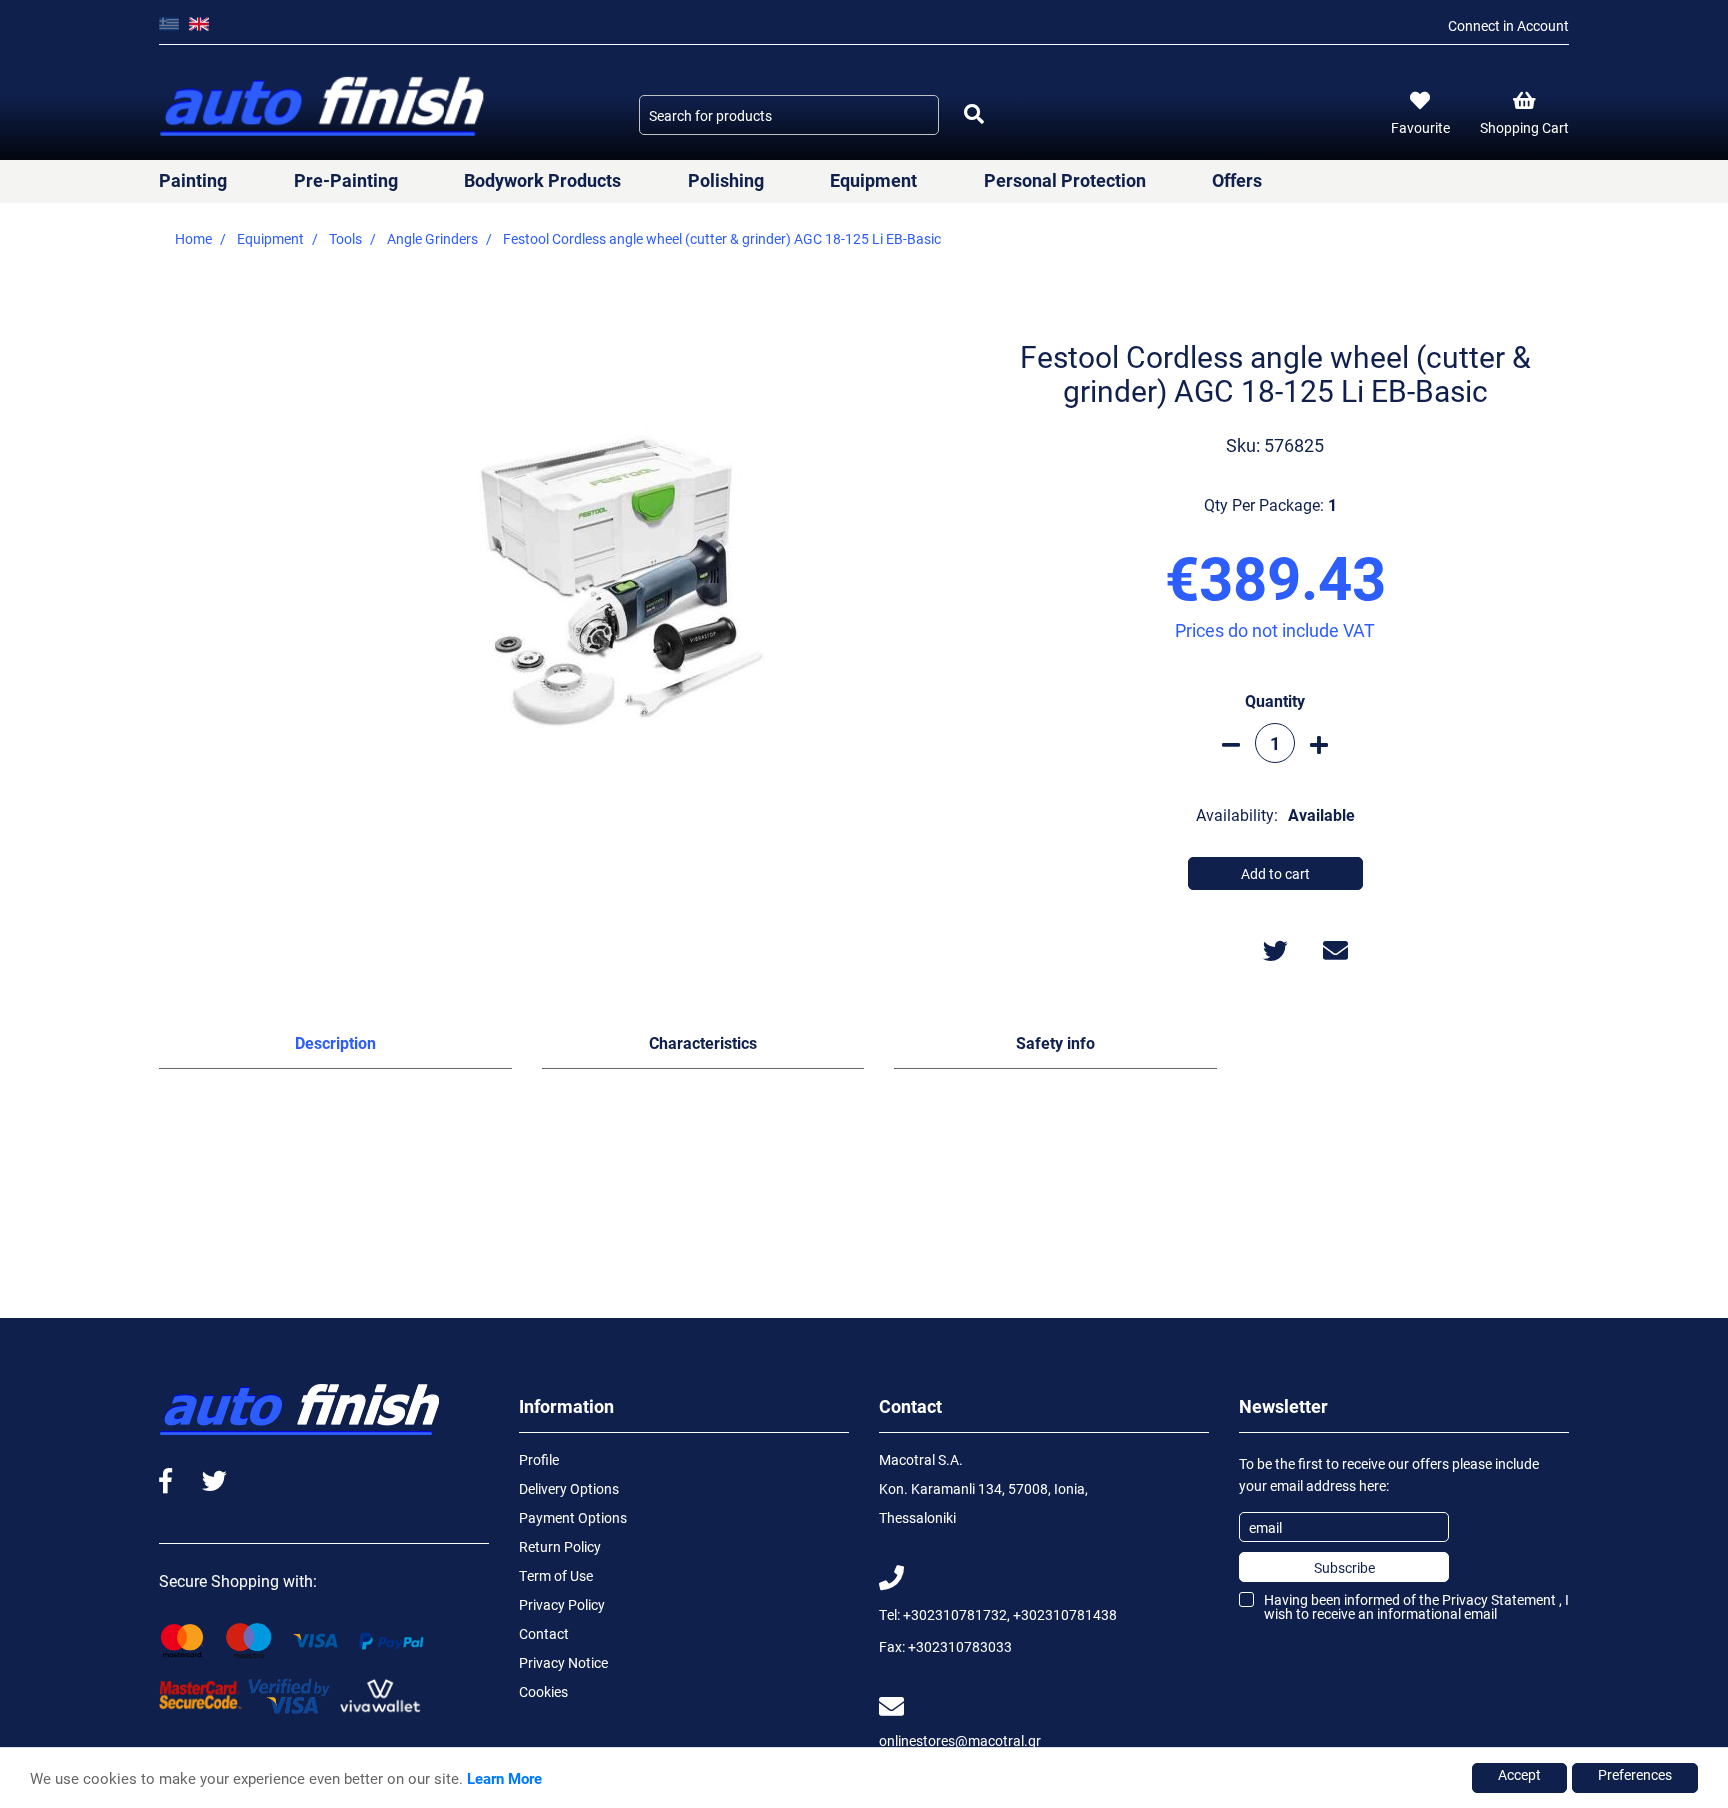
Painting (193, 180)
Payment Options (573, 1517)
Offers (1237, 180)
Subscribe (1344, 1567)
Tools (345, 238)
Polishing (726, 180)
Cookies (543, 1691)
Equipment (873, 180)
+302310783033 (960, 1646)
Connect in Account (1508, 25)
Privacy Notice (563, 1662)
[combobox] (789, 115)
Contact (544, 1633)
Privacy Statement (1499, 1599)
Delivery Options (569, 1488)
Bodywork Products (542, 180)
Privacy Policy (562, 1604)
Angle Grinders (432, 238)
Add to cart (1275, 873)
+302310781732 (955, 1614)
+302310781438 (1065, 1614)
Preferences (1635, 1774)
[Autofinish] (324, 107)
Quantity (1275, 700)
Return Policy (560, 1546)
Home (193, 238)
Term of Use (556, 1575)
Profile (539, 1459)
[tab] (335, 1047)
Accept (1519, 1774)
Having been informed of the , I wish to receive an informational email (1416, 1606)
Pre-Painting (346, 180)
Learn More (504, 1778)
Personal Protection (1065, 180)
